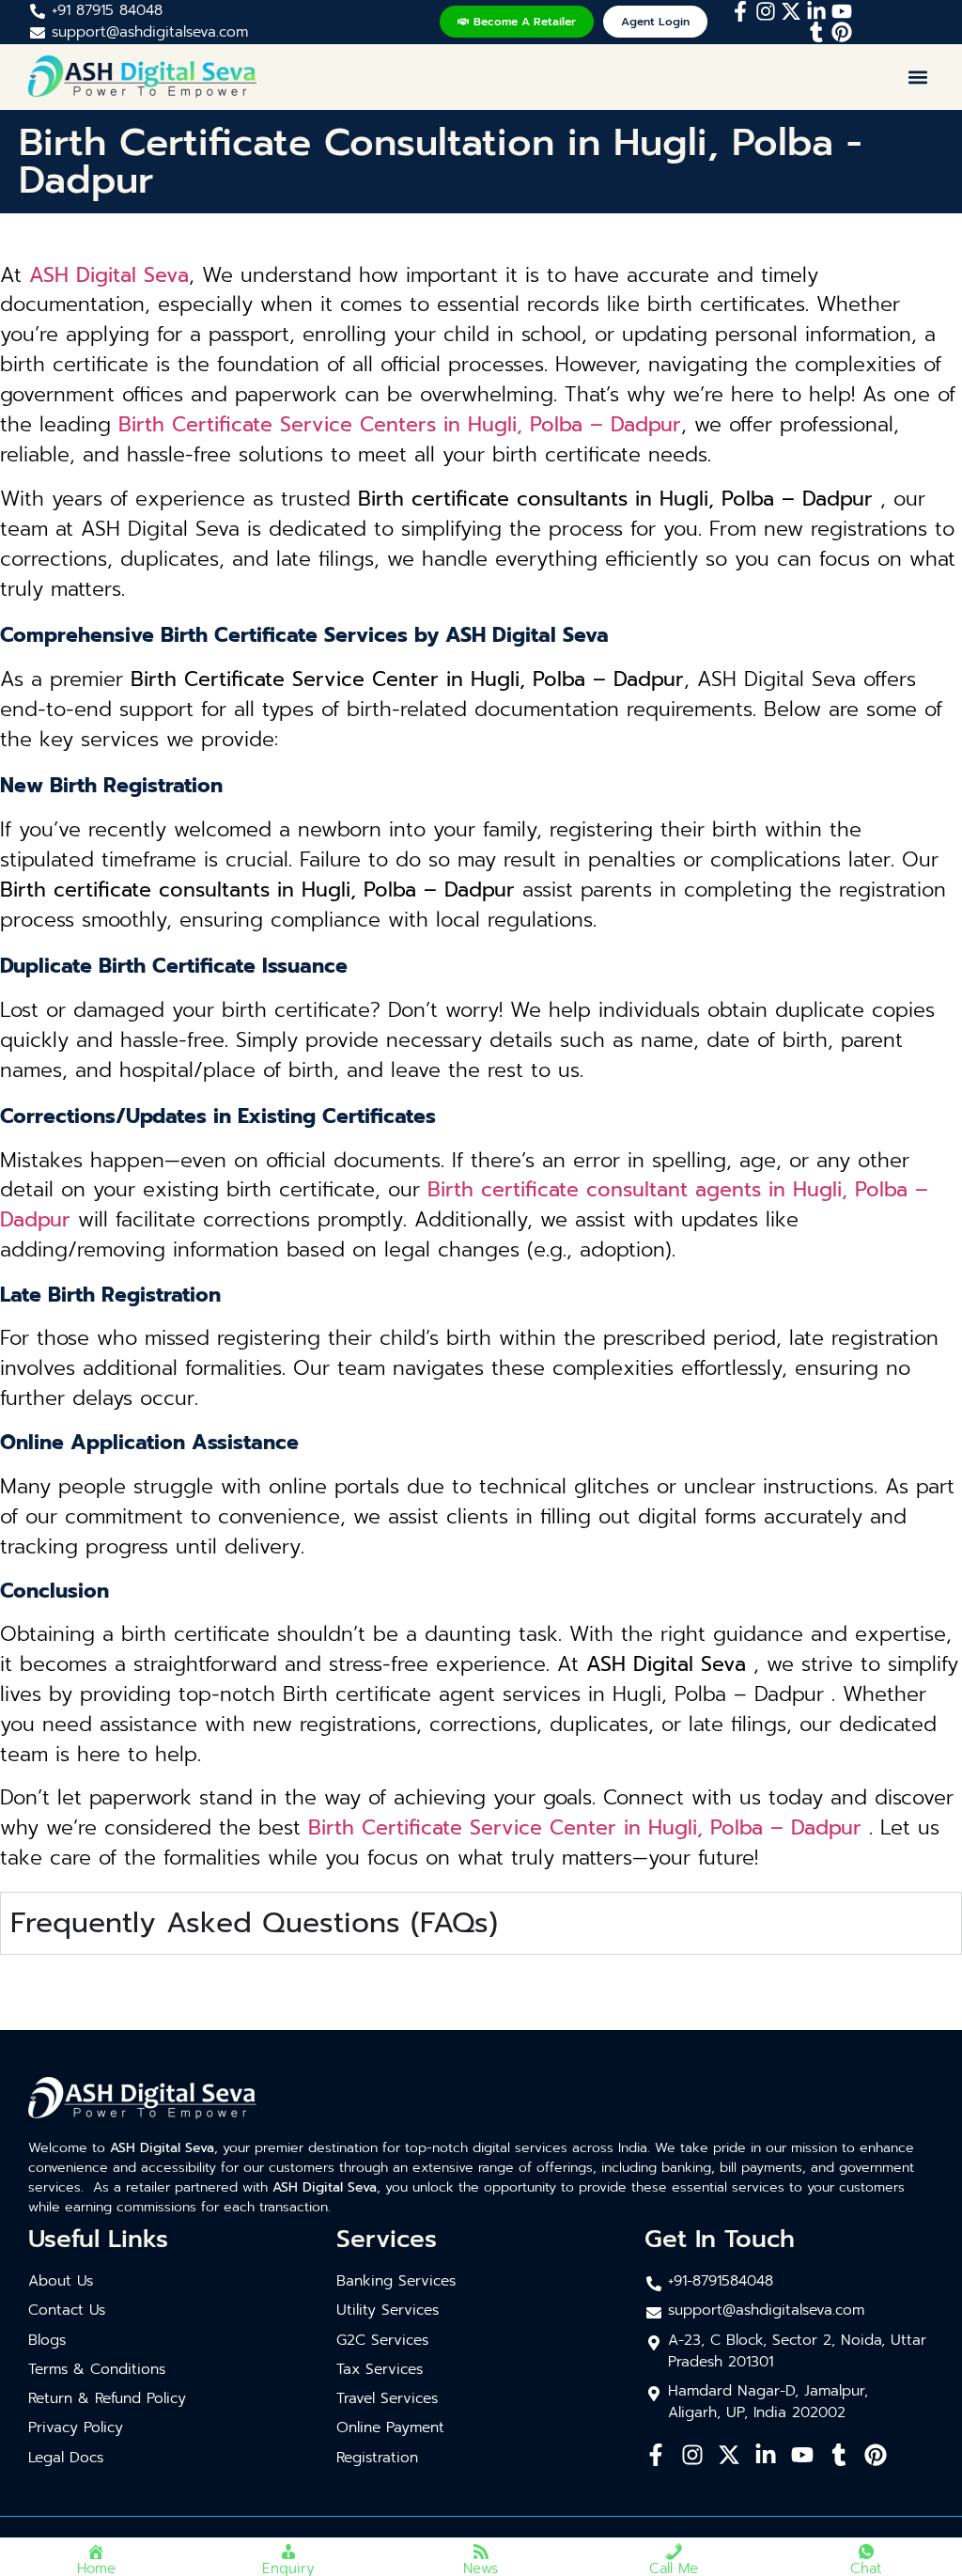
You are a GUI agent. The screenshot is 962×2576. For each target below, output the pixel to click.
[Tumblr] (816, 32)
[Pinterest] (842, 32)
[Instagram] (766, 11)
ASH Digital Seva (109, 275)
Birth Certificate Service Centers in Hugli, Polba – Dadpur (400, 425)
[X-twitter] (791, 11)
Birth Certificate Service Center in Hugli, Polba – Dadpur (585, 1828)
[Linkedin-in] (816, 11)
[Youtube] (842, 11)
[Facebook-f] (740, 11)
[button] (918, 77)
